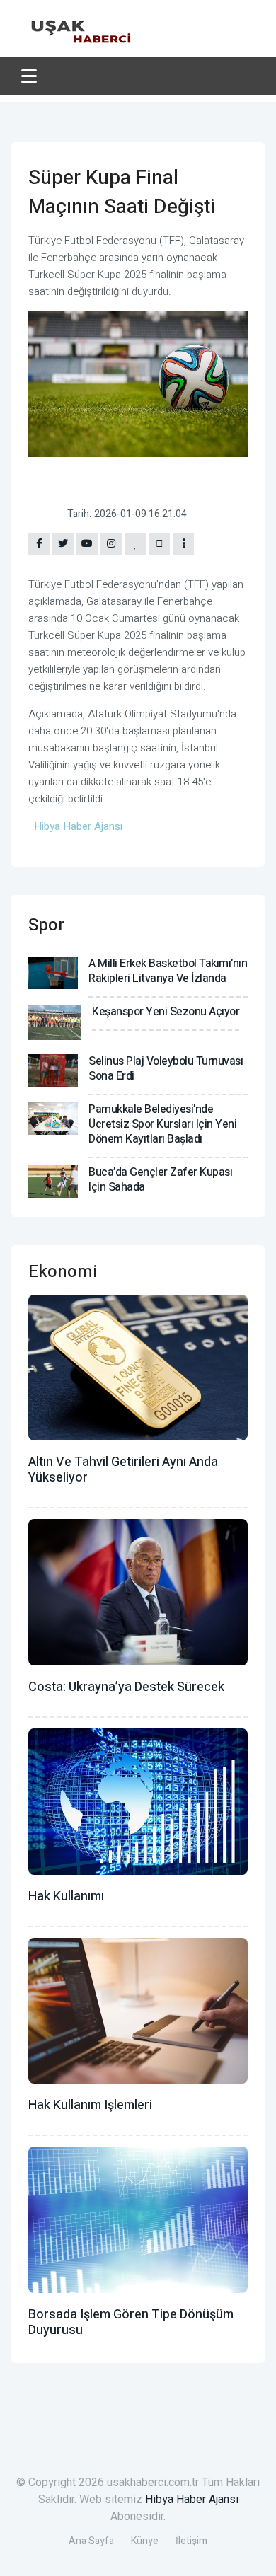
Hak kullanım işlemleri (90, 2105)
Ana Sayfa (91, 2541)
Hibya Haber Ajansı (192, 2500)
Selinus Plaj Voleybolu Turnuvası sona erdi (166, 1069)
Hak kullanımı (66, 1896)
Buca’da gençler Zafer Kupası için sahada (160, 1180)
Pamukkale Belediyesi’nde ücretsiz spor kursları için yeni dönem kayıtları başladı (162, 1124)
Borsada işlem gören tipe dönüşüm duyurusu (131, 2322)
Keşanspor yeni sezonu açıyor (166, 1012)
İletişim (191, 2541)
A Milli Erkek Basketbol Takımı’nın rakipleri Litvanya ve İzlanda (168, 971)
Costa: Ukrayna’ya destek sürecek (126, 1687)
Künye (145, 2541)
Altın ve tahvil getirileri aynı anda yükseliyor (123, 1470)
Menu (31, 76)
